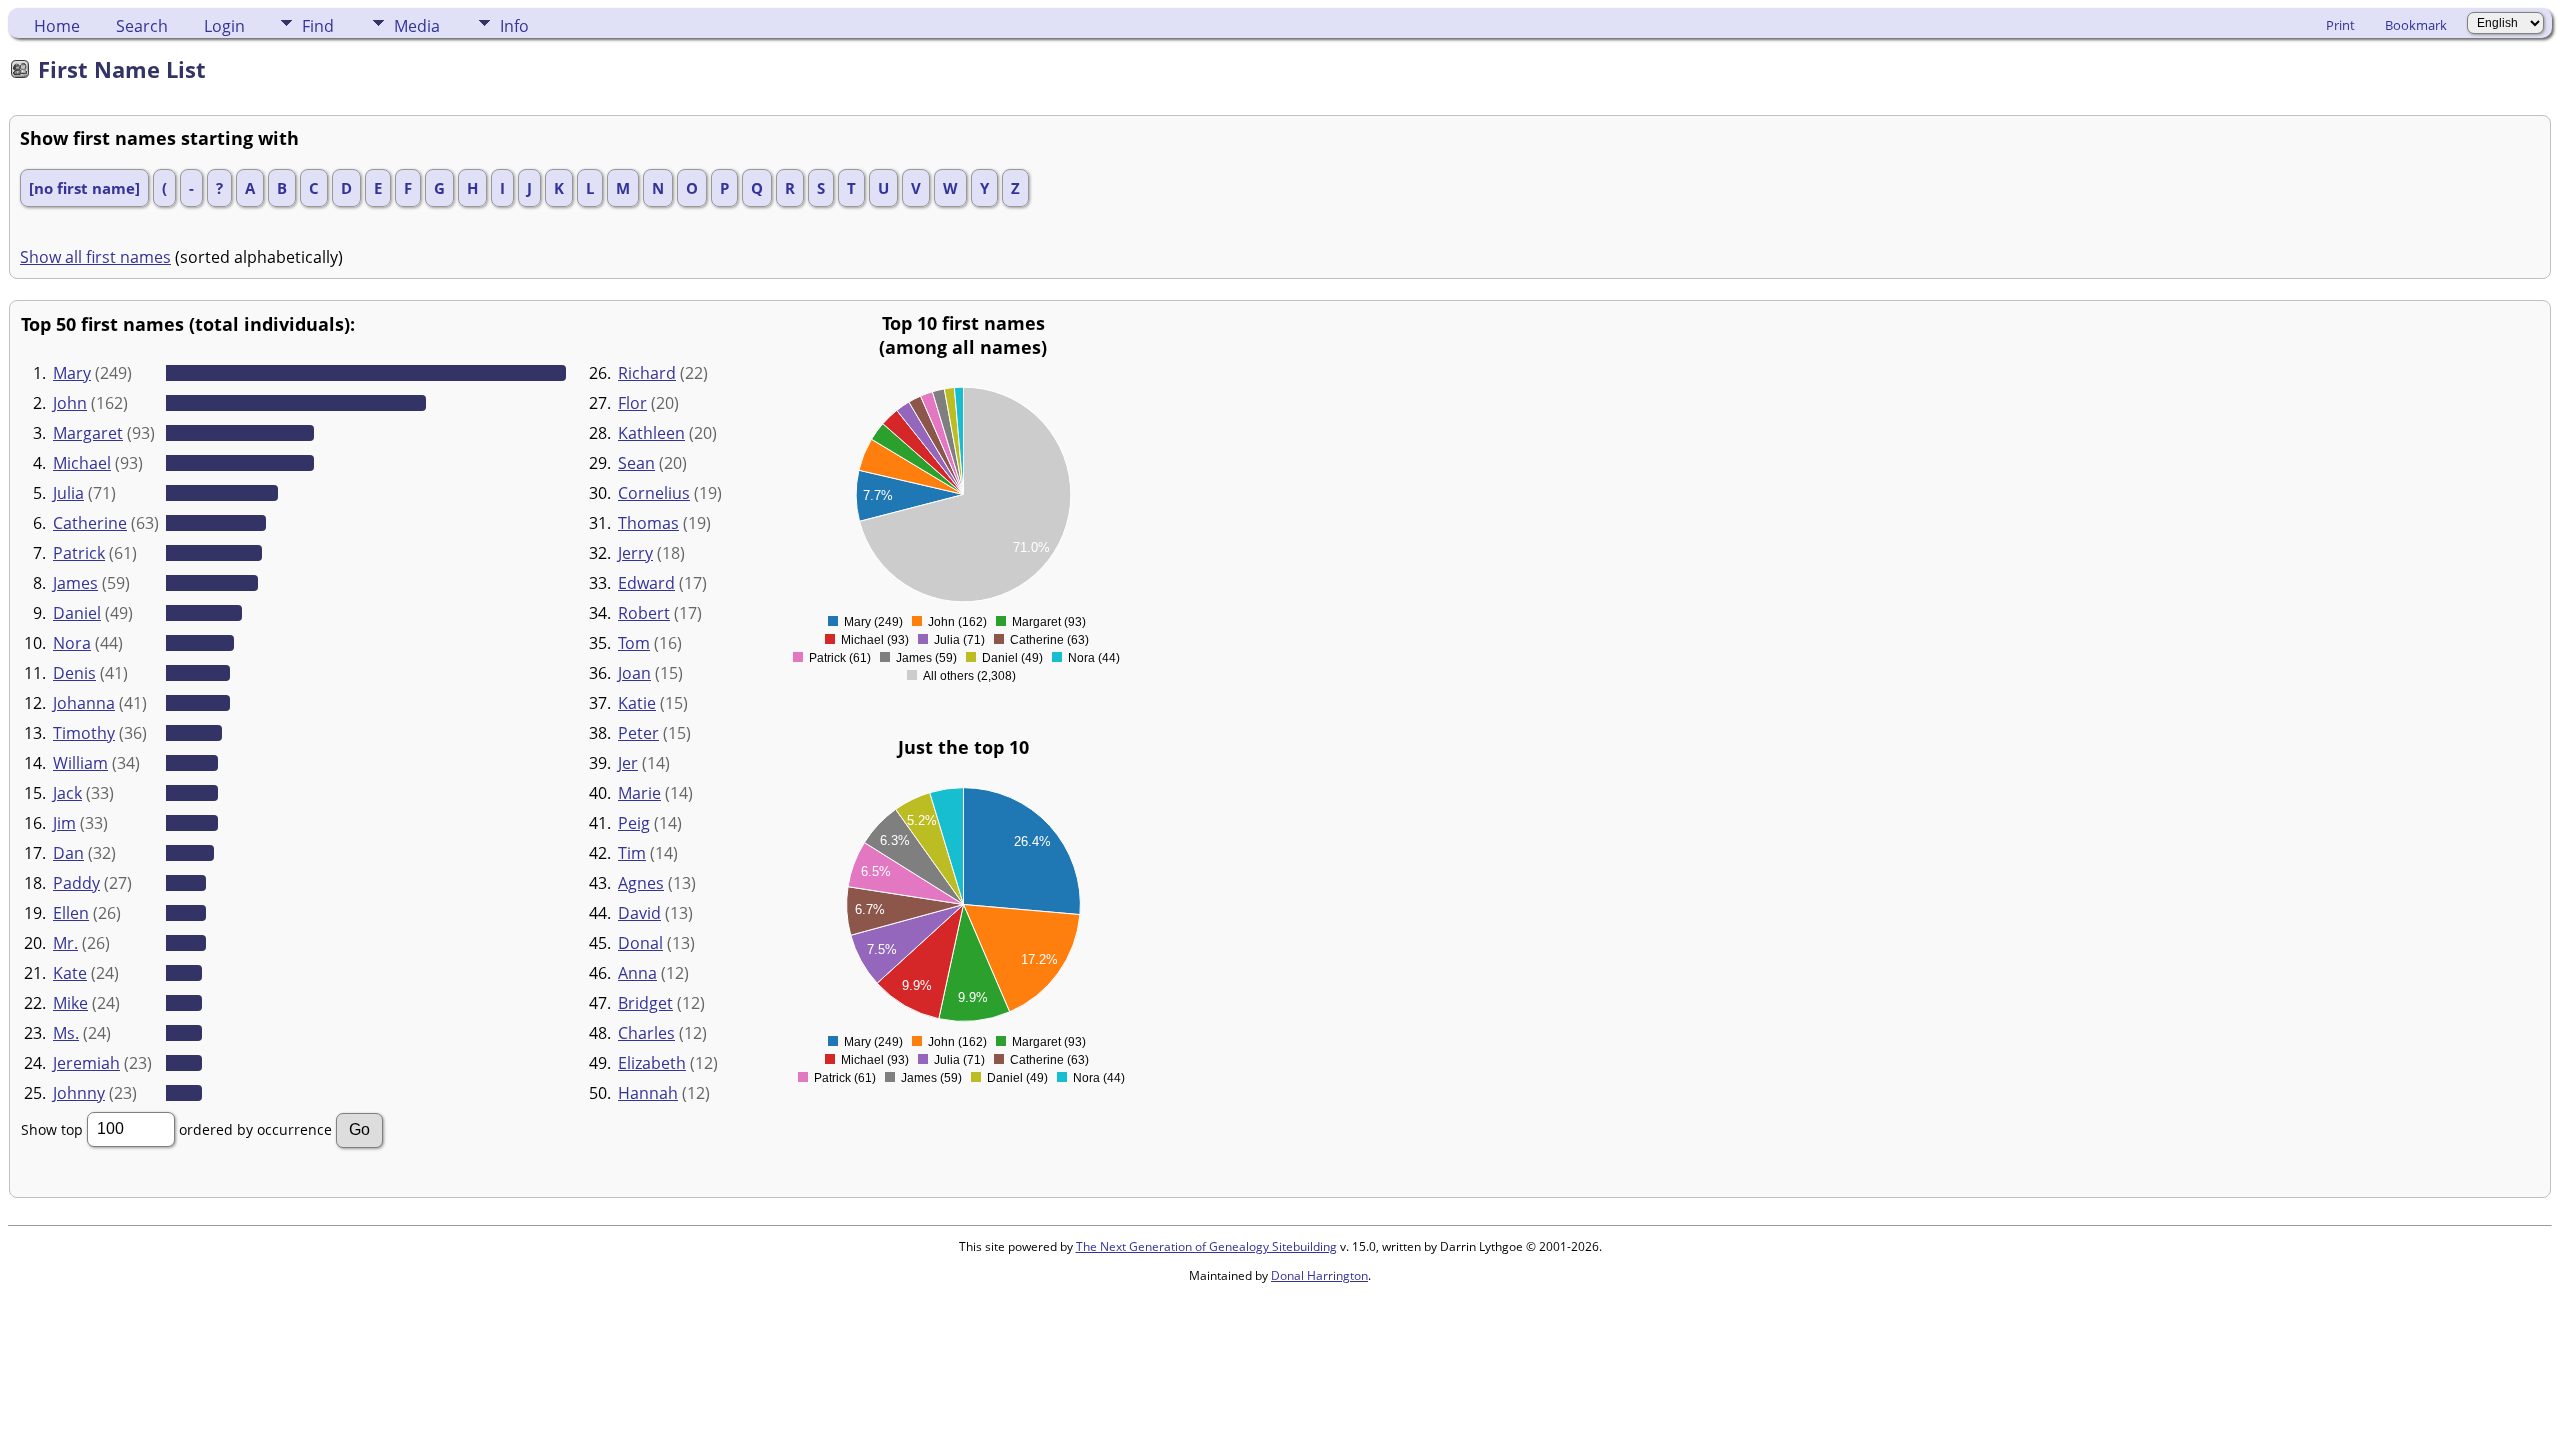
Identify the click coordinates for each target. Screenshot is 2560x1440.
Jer (628, 763)
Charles (646, 1033)
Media (417, 26)
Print (2340, 25)
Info (514, 26)
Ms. (66, 1033)
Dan (68, 853)
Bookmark (2416, 25)
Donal (640, 943)
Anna (637, 973)
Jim (64, 823)
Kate (70, 973)
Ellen (71, 913)
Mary (72, 373)
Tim (632, 853)
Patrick (79, 553)
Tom (634, 643)
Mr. (65, 943)
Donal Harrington (1319, 1275)
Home (57, 26)
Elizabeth (652, 1063)
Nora (72, 643)
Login (224, 26)
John (70, 403)
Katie (637, 703)
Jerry (635, 553)
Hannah (648, 1093)
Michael (82, 463)
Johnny (79, 1093)
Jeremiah (86, 1063)
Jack (67, 793)
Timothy (84, 733)
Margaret (88, 433)
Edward (646, 583)
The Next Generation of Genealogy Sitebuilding (1206, 1246)
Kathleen (651, 433)
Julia (68, 493)
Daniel (77, 613)
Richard (647, 373)
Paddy (76, 883)
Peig (634, 823)
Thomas (648, 523)
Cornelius (654, 493)
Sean (636, 463)
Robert (644, 613)
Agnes (641, 883)
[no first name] (84, 188)
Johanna (84, 703)
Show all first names (95, 257)
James (75, 583)
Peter (638, 733)
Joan (634, 673)
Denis (74, 673)
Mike (70, 1003)
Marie (639, 793)
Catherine (90, 523)
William (80, 763)
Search (142, 26)
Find (318, 26)
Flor (632, 403)
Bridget (645, 1003)
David (639, 913)
